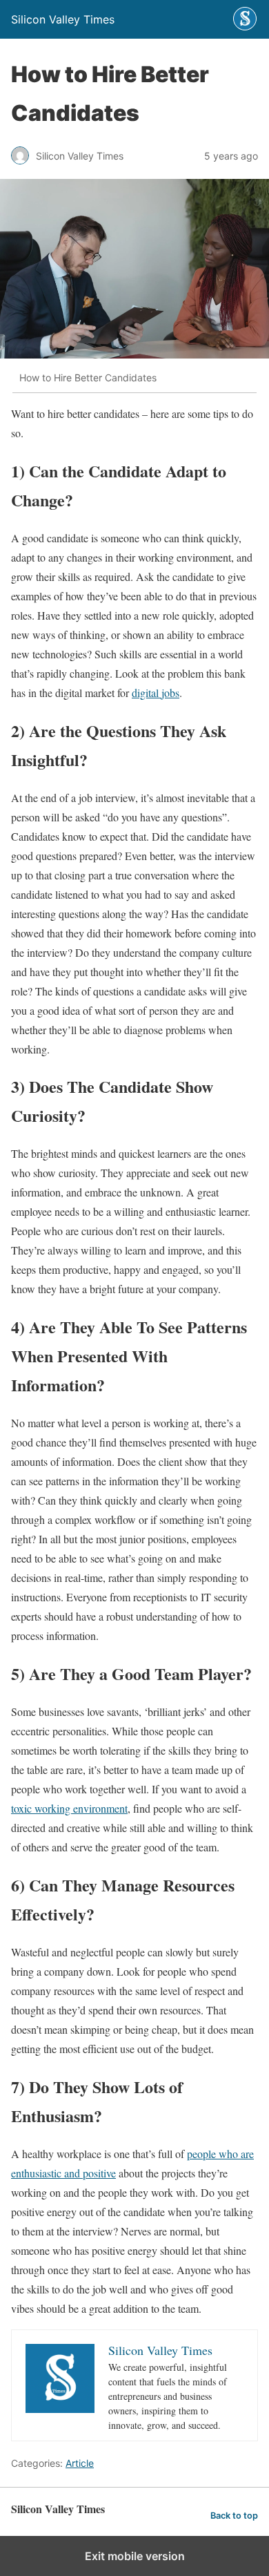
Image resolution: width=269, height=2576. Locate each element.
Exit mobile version (135, 2556)
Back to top (234, 2516)
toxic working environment (69, 1808)
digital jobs (156, 693)
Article (80, 2463)
